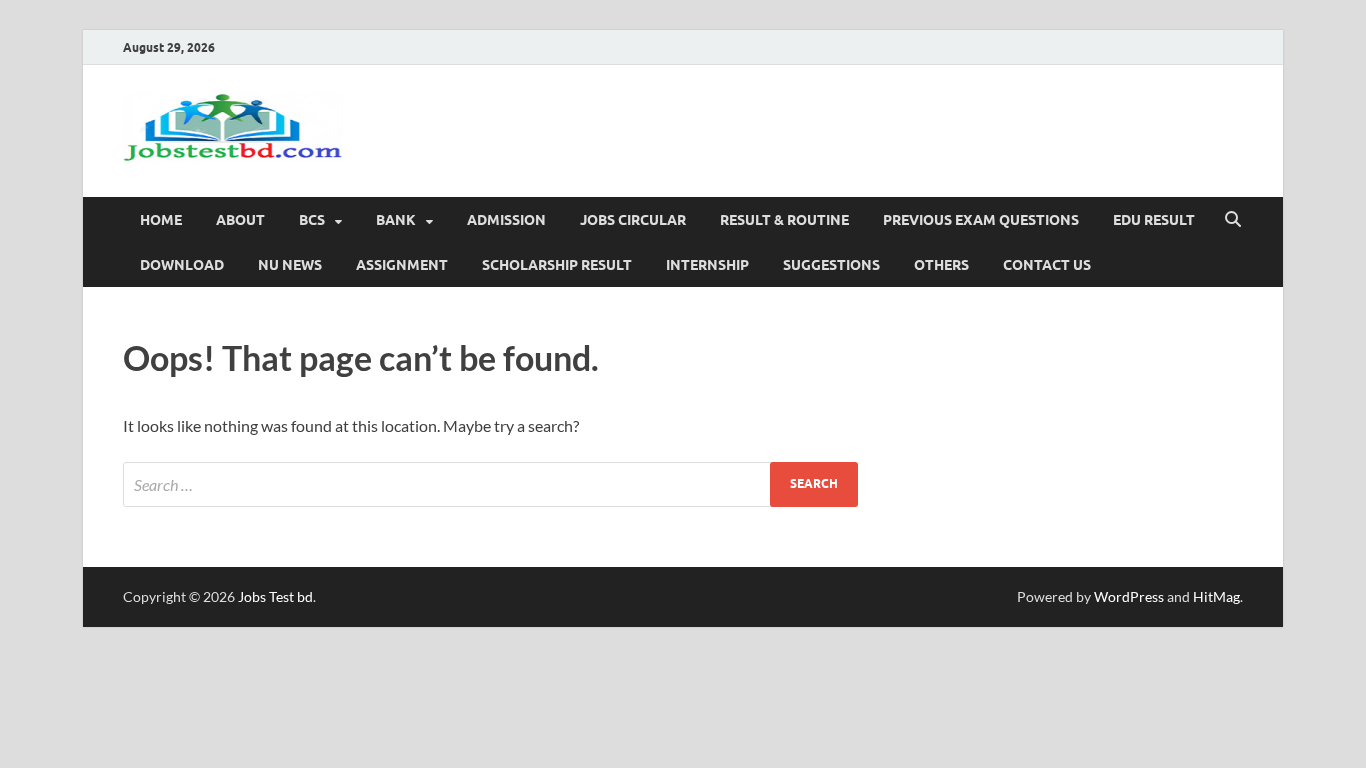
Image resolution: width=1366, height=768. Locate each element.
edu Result (1154, 220)
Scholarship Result (557, 265)
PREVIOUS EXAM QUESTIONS (981, 220)
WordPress (1129, 596)
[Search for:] (490, 484)
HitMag (1216, 596)
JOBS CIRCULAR (633, 220)
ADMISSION (506, 220)
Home (161, 220)
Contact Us (1047, 265)
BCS (312, 220)
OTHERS (941, 265)
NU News (290, 265)
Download (182, 265)
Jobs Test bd (275, 596)
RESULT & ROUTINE (784, 220)
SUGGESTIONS (831, 265)
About (240, 220)
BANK (396, 220)
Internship (707, 265)
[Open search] (1233, 220)
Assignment (402, 265)
